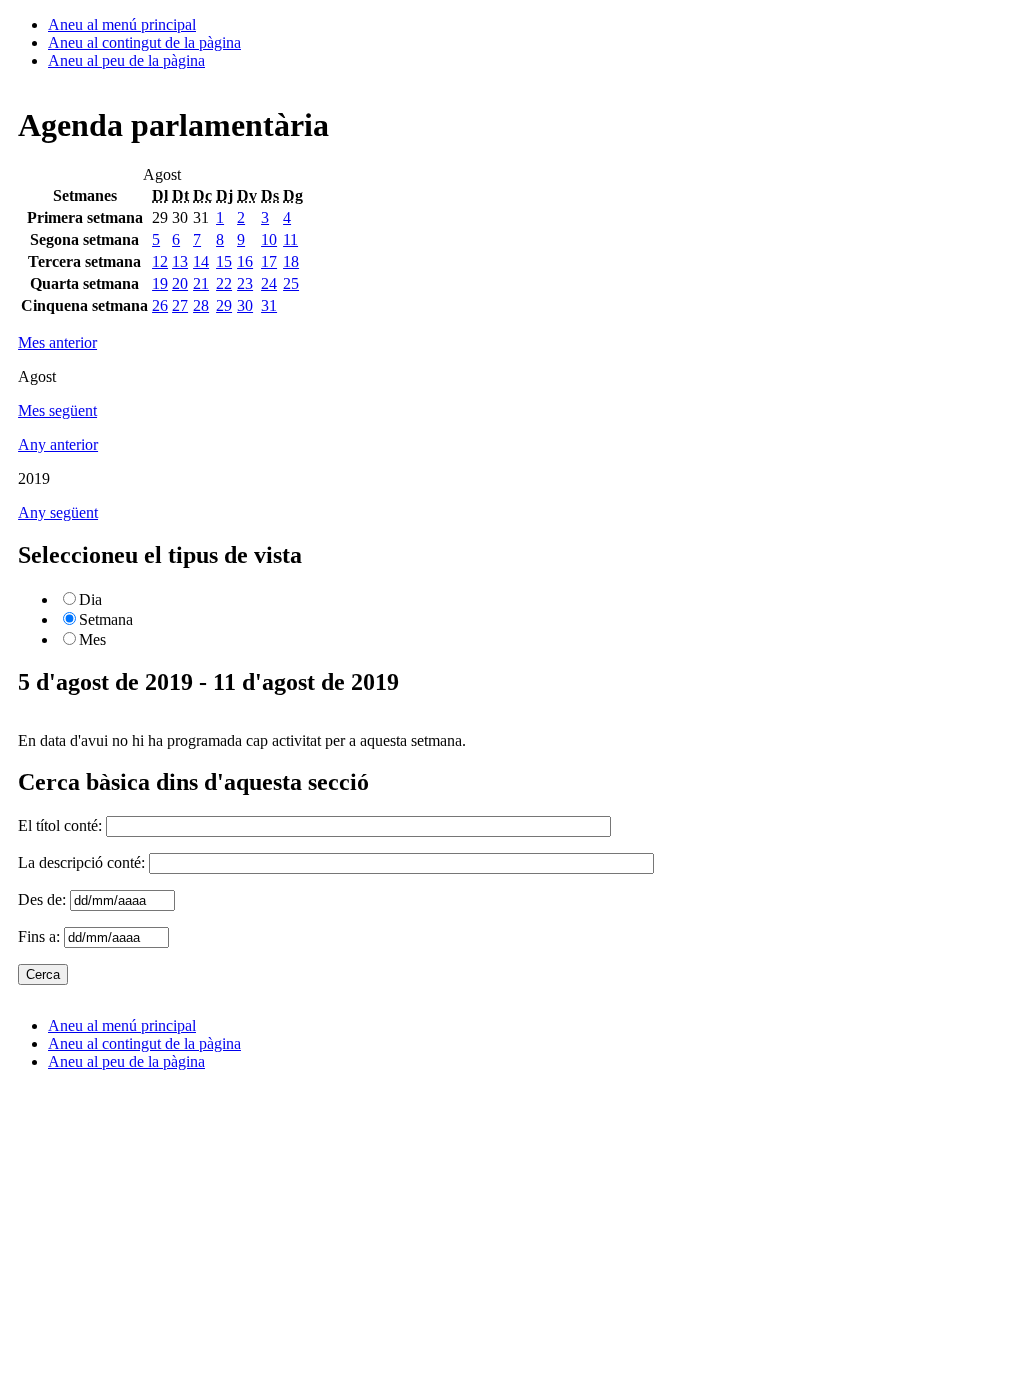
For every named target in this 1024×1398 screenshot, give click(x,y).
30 (245, 305)
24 (269, 283)
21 (201, 283)
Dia (90, 599)
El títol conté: (62, 825)
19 (160, 283)
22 (224, 283)
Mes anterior (57, 342)
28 (201, 305)
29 (224, 305)
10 (269, 239)
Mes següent (57, 410)
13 (180, 261)
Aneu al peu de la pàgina (126, 60)
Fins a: (41, 936)
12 (160, 261)
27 (180, 305)
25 (291, 283)
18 (291, 261)
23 (245, 283)
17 (269, 261)
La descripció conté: (83, 862)
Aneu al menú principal (122, 24)
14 (201, 261)
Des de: (44, 899)
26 (160, 305)
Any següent (58, 512)
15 (224, 261)
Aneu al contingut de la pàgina (144, 42)
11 (290, 239)
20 (180, 283)
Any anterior (58, 444)
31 (269, 305)
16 (245, 261)
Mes (92, 639)
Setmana (106, 619)
